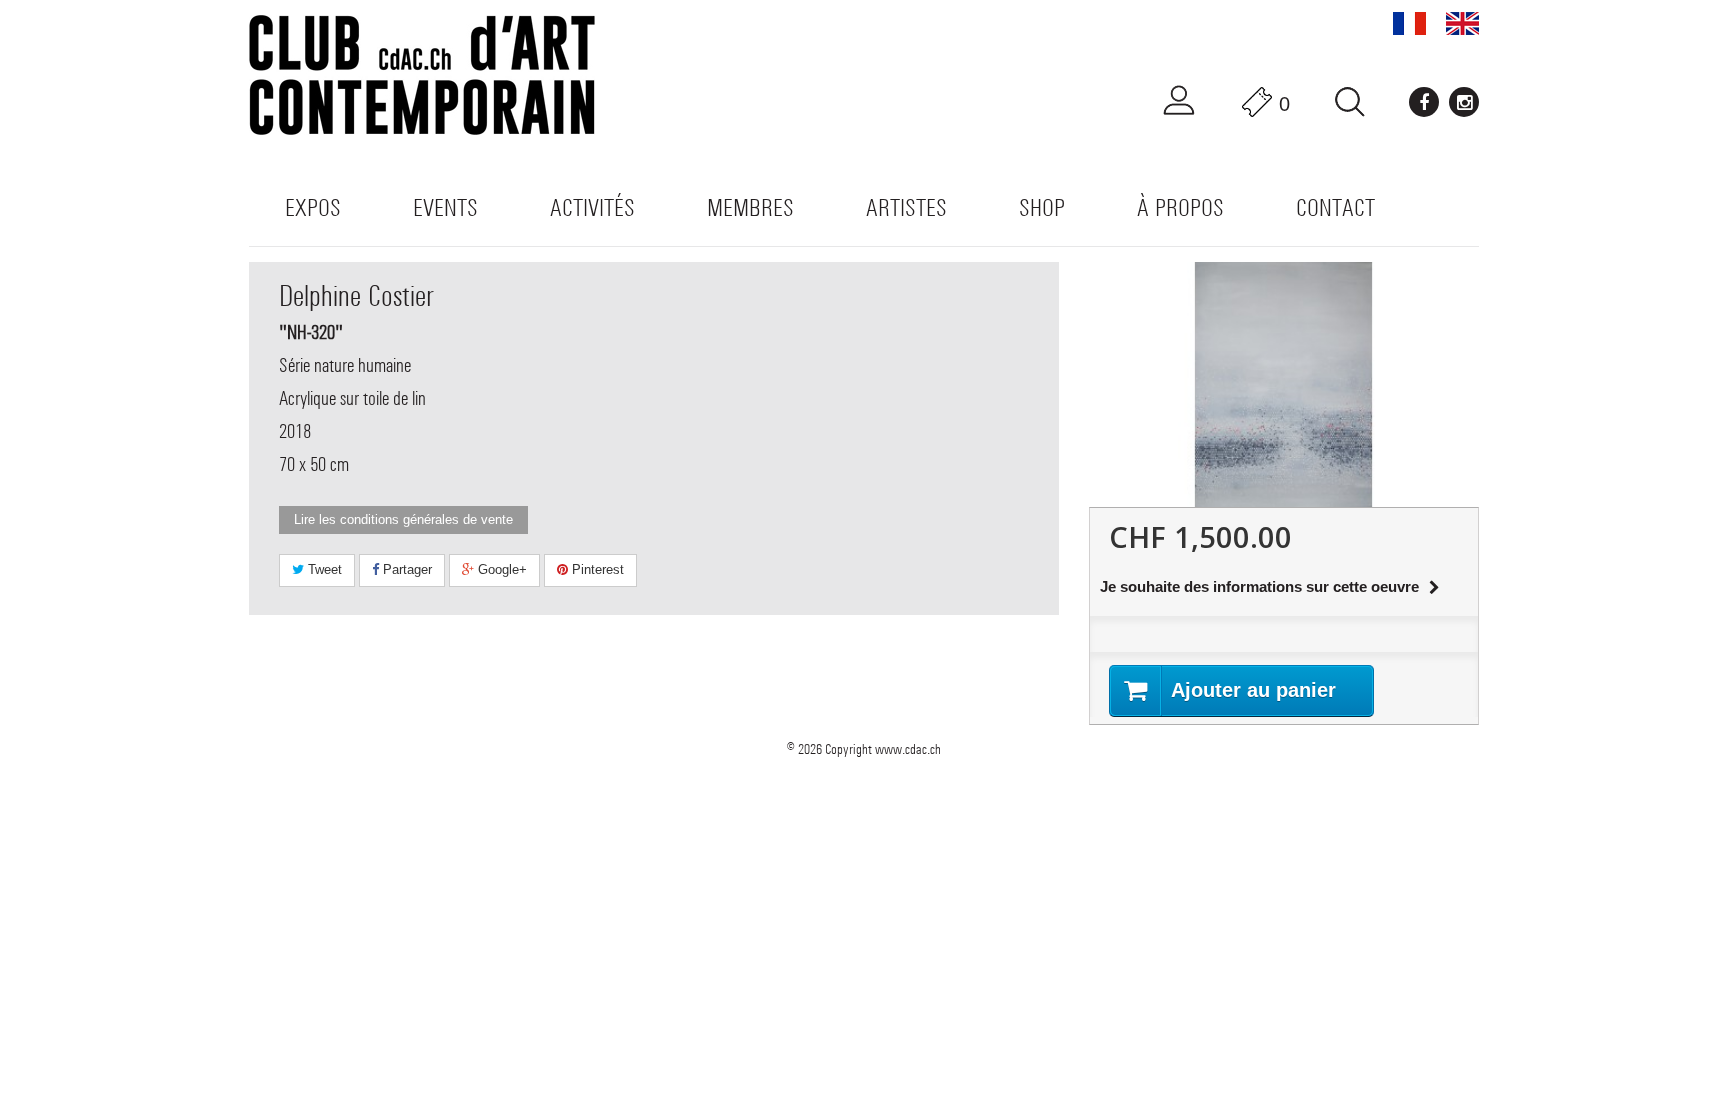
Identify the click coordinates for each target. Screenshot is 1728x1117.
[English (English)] (1462, 23)
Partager (405, 569)
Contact (1335, 207)
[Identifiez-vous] (1179, 101)
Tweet (323, 569)
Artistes (906, 207)
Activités (592, 207)
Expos (313, 207)
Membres (750, 207)
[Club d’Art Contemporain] (444, 75)
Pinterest (596, 569)
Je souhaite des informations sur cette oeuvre (1259, 586)
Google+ (500, 569)
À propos (1180, 207)
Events (445, 207)
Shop (1042, 207)
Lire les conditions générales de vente (403, 519)
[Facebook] (1424, 102)
